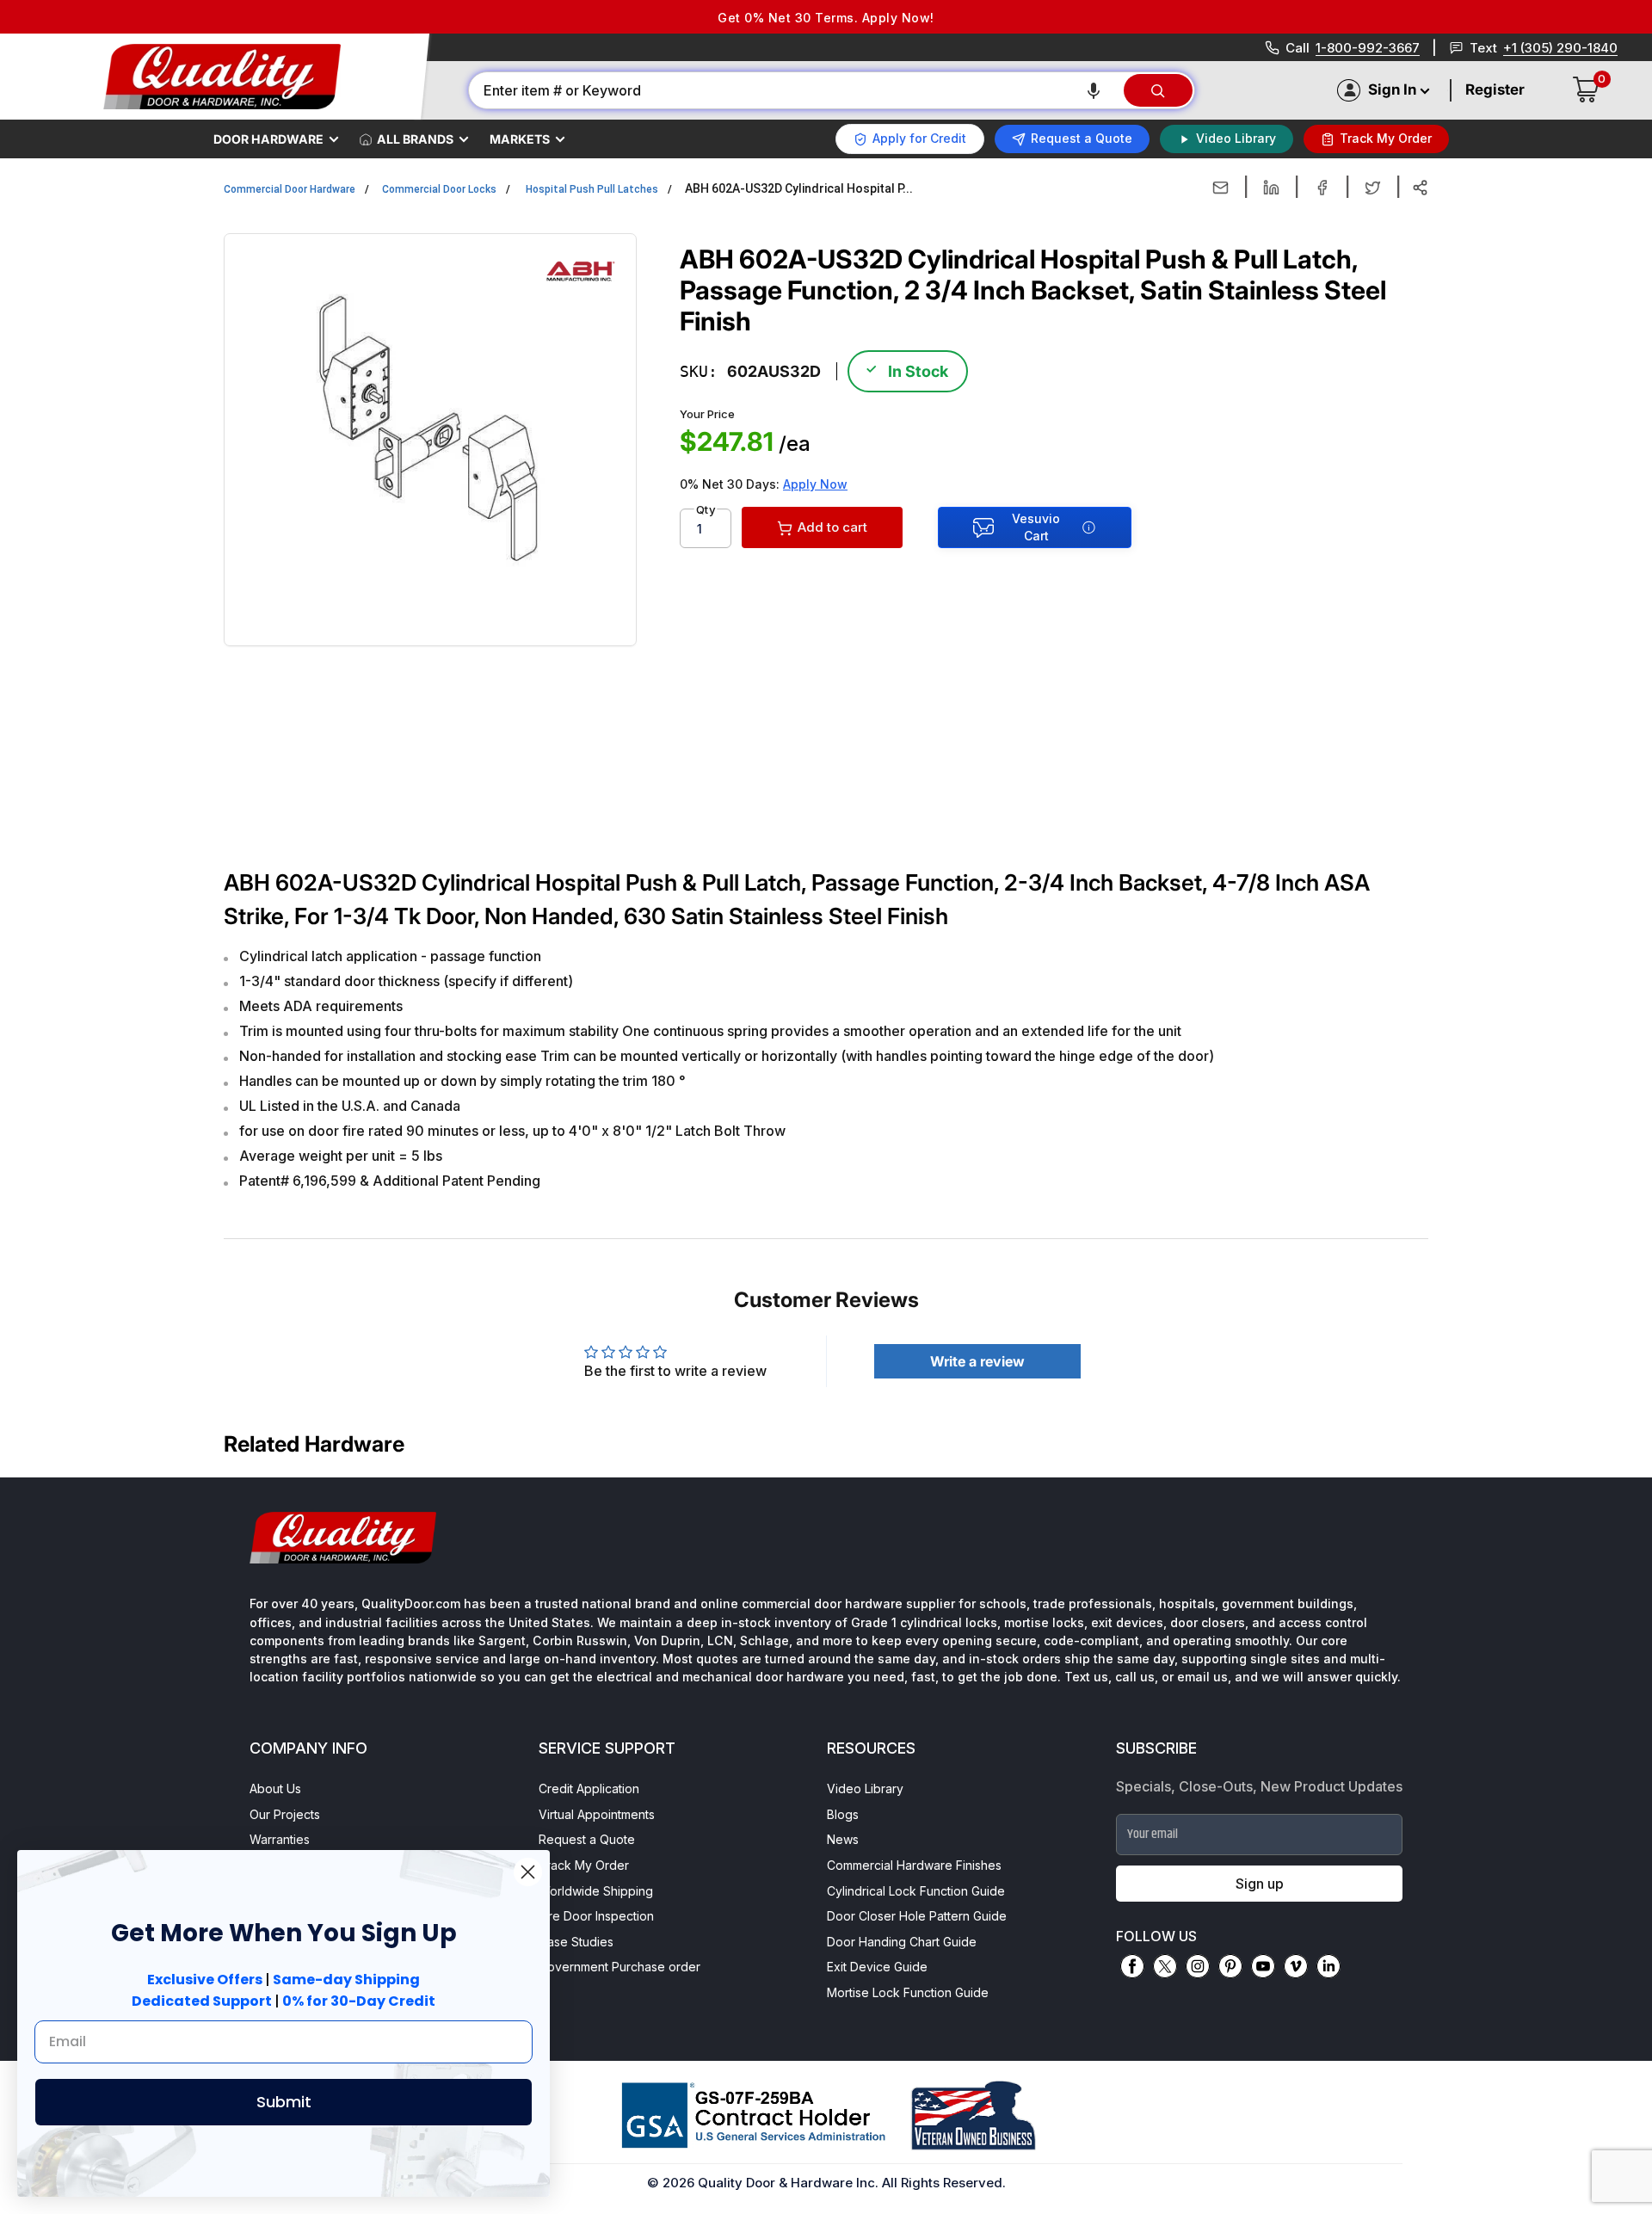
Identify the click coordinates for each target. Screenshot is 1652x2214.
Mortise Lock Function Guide (908, 1992)
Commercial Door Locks (439, 189)
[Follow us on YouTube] (1263, 1966)
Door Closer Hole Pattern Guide (917, 1916)
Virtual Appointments (597, 1814)
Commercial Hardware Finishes (914, 1865)
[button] (1094, 90)
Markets (520, 139)
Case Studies (576, 1942)
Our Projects (285, 1814)
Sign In (1392, 89)
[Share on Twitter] (1373, 188)
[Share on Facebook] (1322, 188)
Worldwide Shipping (596, 1891)
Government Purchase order (619, 1967)
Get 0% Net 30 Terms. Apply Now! (826, 18)
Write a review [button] (977, 1361)
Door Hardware (268, 139)
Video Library (865, 1788)
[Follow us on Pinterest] (1230, 1966)
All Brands (415, 139)
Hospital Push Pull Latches (592, 189)
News (843, 1839)
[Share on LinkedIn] (1271, 188)
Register (1495, 89)
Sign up (1260, 1884)
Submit (284, 2102)
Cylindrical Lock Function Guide (916, 1891)
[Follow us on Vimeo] (1296, 1966)
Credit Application (589, 1788)
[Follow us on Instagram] (1198, 1966)
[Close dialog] (528, 1872)
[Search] (1158, 90)
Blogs (843, 1814)
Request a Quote (587, 1839)
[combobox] (795, 90)
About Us (275, 1788)
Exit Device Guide (877, 1967)
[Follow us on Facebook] (1132, 1966)
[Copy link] (1420, 188)
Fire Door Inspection (596, 1916)
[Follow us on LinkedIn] (1328, 1966)
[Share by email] (1221, 188)
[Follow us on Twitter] (1165, 1966)
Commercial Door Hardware (290, 189)
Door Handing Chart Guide (902, 1942)
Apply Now (815, 484)
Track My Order (584, 1865)
